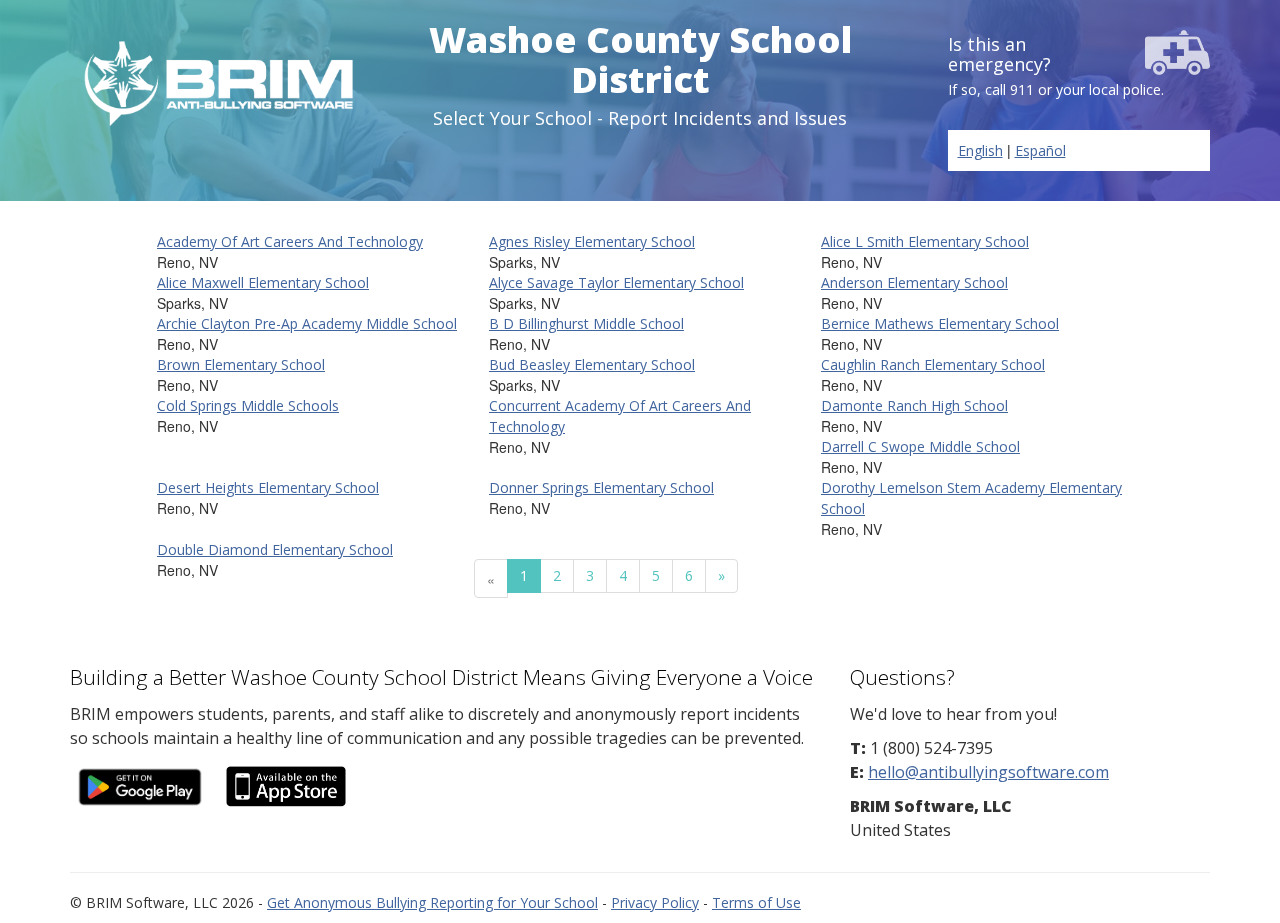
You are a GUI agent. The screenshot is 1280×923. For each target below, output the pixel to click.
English (980, 150)
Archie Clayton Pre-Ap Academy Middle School (307, 323)
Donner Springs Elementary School (601, 487)
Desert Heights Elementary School (268, 487)
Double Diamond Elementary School (275, 549)
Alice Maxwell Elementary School (263, 282)
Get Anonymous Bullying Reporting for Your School (432, 902)
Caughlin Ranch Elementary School (933, 364)
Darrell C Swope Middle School (920, 446)
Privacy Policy (655, 902)
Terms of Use (756, 902)
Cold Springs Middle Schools (248, 405)
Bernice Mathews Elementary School (940, 323)
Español (1040, 150)
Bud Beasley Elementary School (592, 364)
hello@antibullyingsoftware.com (988, 772)
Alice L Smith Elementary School (925, 241)
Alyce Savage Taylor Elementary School (616, 282)
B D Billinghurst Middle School (586, 323)
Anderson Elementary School (914, 282)
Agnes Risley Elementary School (592, 241)
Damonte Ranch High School (914, 405)
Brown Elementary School (241, 364)
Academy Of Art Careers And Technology (290, 241)
